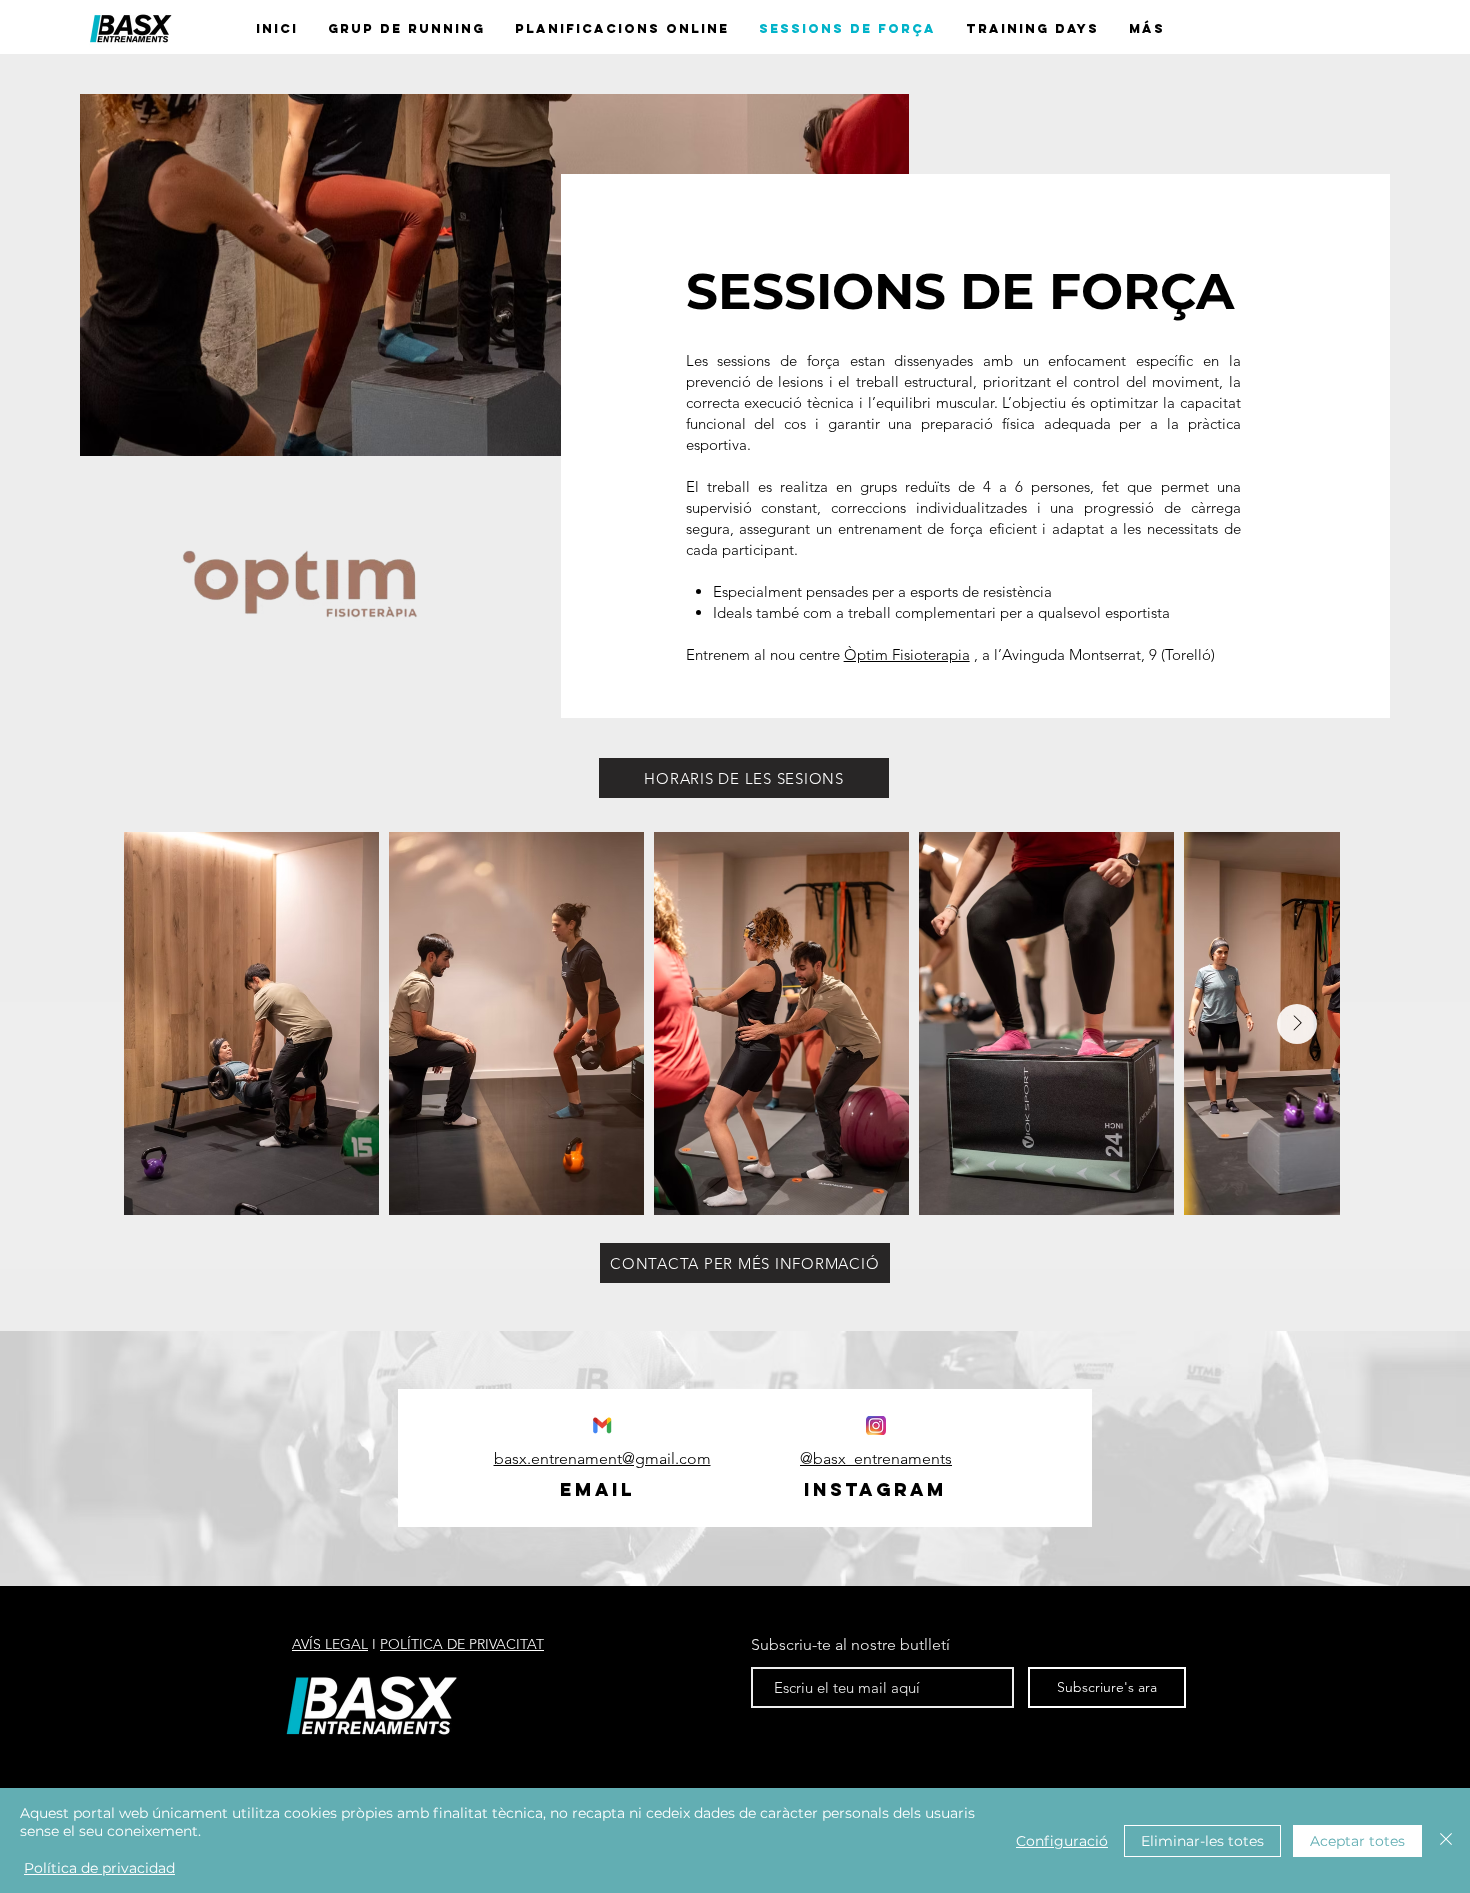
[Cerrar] (1446, 1840)
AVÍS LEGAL (330, 1644)
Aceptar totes (1357, 1841)
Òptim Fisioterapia (907, 654)
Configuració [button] (1062, 1841)
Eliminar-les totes (1202, 1841)
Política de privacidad (99, 1868)
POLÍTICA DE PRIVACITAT (462, 1644)
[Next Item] (1297, 1024)
